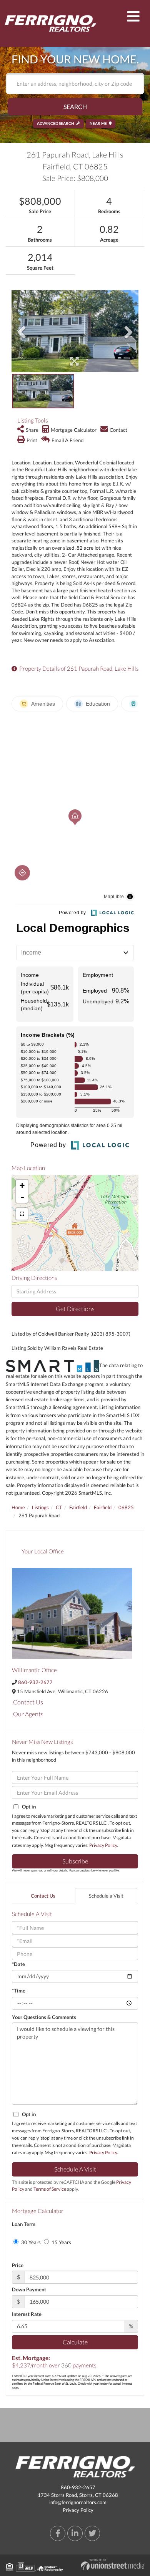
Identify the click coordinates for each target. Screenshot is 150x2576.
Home (18, 1507)
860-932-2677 (35, 1682)
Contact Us (28, 1702)
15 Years (61, 2242)
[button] (75, 107)
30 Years (30, 2242)
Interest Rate (27, 2314)
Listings (40, 1507)
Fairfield (78, 1507)
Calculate (75, 2342)
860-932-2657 (78, 2487)
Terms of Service (50, 2189)
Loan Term (24, 2224)
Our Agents (28, 1714)
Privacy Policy (103, 1845)
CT (59, 1507)
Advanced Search (56, 123)
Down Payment (29, 2289)
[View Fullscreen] (22, 1214)
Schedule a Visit (106, 1896)
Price (18, 2265)
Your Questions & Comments (44, 2017)
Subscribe (75, 1861)
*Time (19, 1991)
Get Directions (75, 1309)
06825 (126, 1507)
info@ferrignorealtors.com (78, 2502)
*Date (18, 1964)
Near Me (98, 123)
